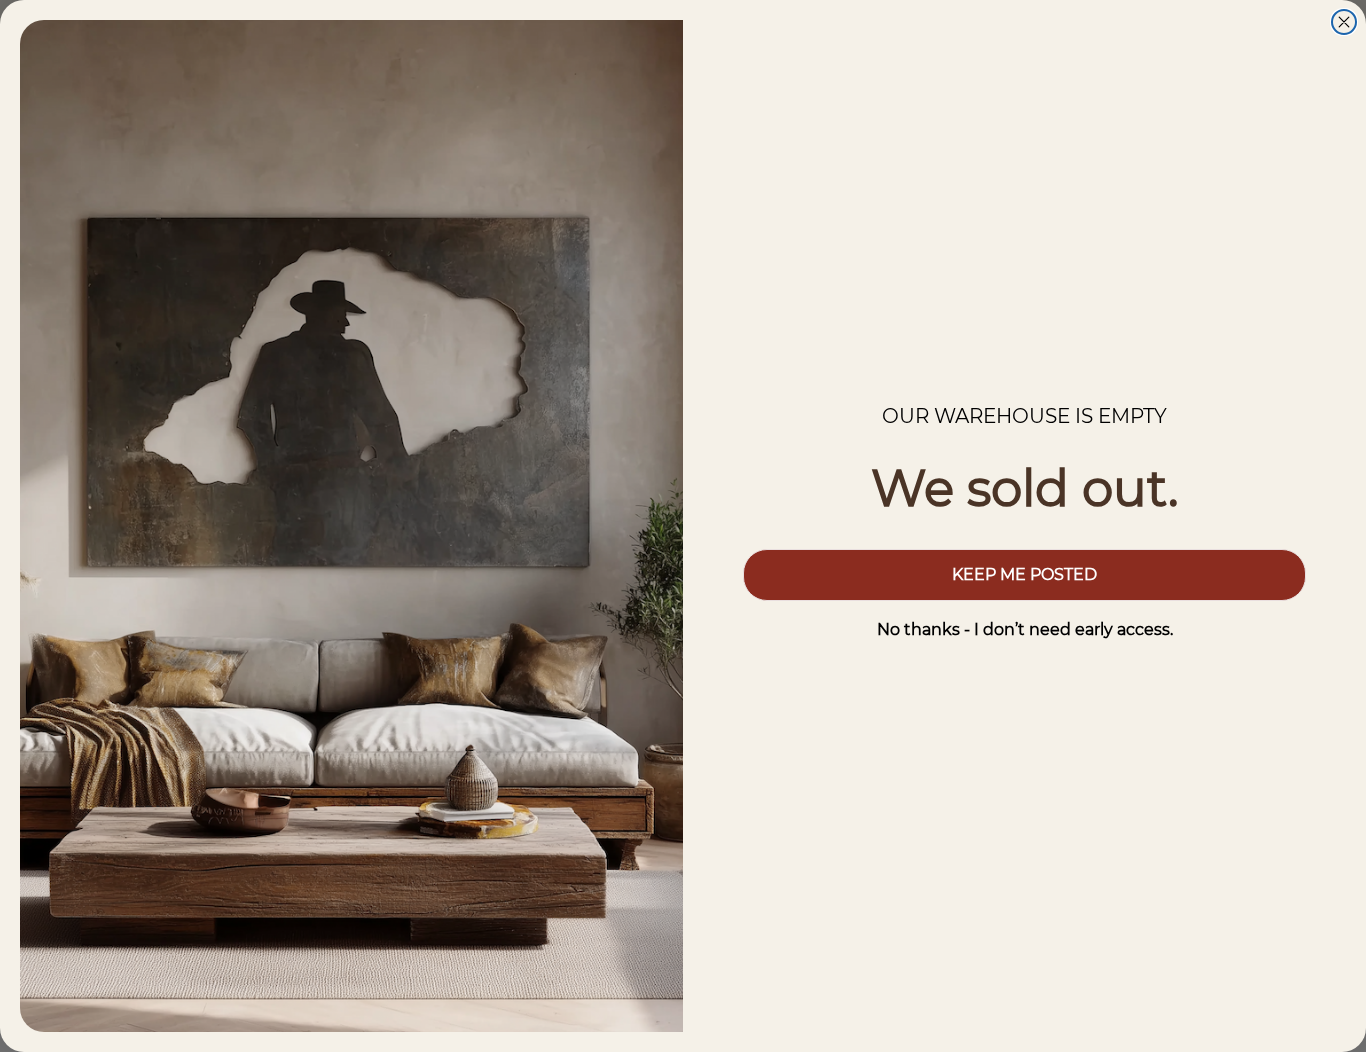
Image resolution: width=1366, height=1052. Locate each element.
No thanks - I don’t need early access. (1025, 629)
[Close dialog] (1344, 22)
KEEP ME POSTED (1024, 574)
